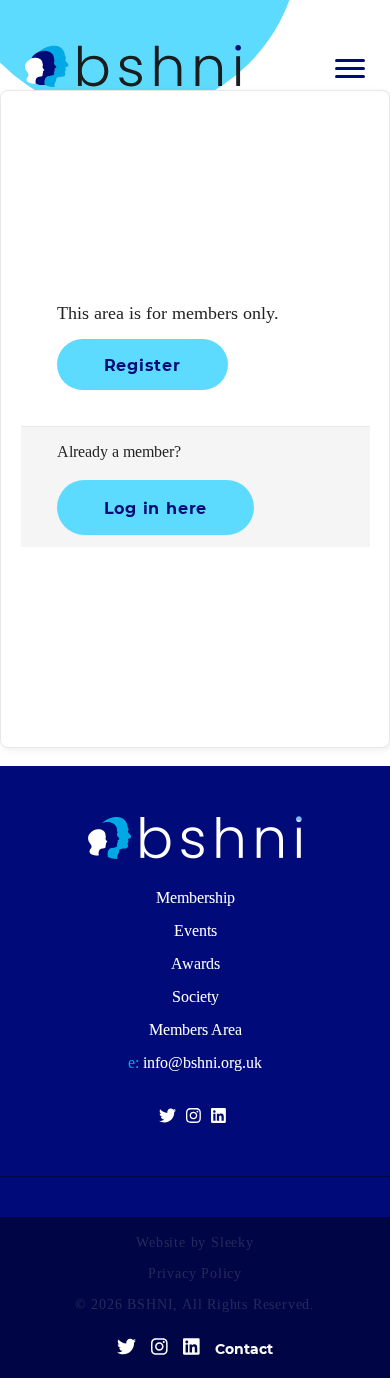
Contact (244, 1348)
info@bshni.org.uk (195, 1062)
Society (195, 996)
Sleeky (232, 1242)
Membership (195, 897)
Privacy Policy (195, 1273)
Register (142, 364)
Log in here (156, 507)
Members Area (195, 1029)
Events (195, 930)
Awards (195, 963)
